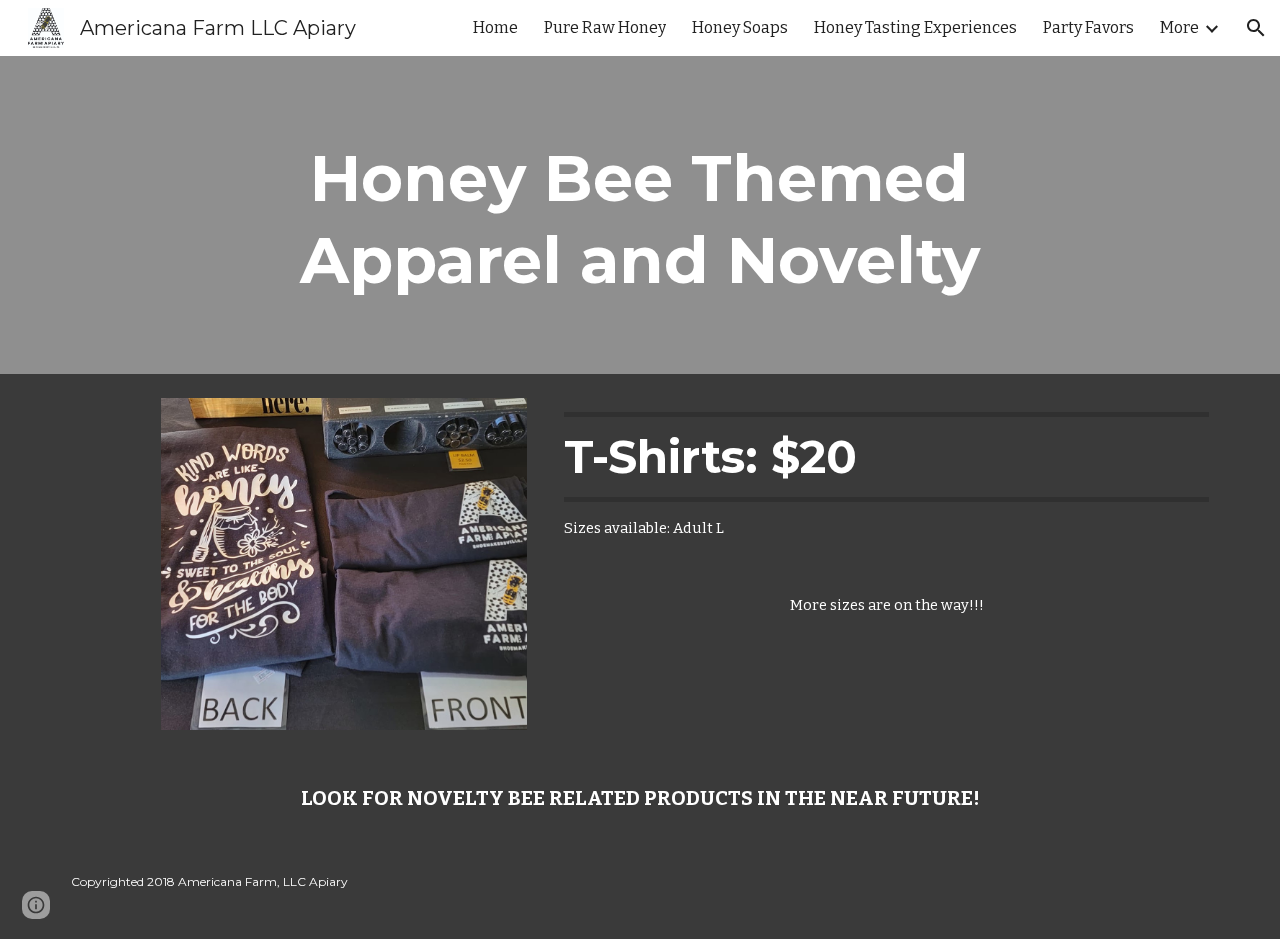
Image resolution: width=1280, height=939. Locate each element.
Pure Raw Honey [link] (605, 27)
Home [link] (495, 27)
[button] (1256, 28)
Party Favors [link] (1088, 27)
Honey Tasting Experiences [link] (915, 27)
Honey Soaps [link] (740, 27)
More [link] (1179, 27)
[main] (640, 215)
